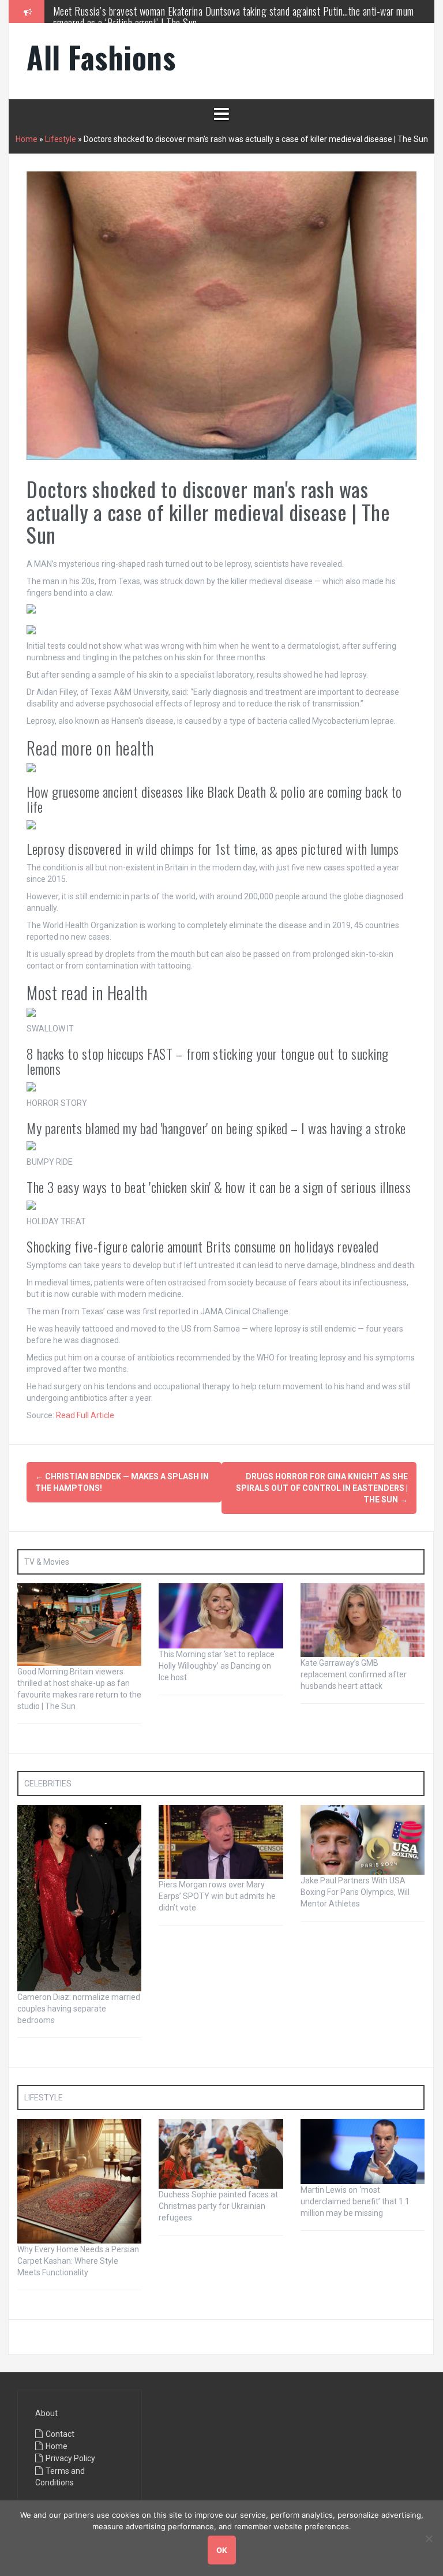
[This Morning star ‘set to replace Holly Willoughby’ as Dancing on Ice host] (221, 1615)
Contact (60, 2434)
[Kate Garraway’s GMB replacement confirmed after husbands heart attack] (363, 1619)
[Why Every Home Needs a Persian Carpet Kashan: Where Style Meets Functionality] (79, 2181)
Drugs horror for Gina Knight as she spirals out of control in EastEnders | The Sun (322, 1488)
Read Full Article (85, 1415)
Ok (222, 2550)
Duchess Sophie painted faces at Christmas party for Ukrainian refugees (218, 2206)
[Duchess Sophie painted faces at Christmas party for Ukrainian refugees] (221, 2153)
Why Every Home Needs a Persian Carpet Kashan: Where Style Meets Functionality (78, 2261)
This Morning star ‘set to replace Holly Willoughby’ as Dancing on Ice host (217, 1666)
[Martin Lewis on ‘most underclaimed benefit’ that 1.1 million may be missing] (363, 2151)
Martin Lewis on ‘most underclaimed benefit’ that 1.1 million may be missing (355, 2201)
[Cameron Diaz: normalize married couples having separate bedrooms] (79, 1898)
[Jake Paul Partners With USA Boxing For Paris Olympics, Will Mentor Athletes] (363, 1840)
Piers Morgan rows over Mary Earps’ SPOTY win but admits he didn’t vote (217, 1896)
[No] (429, 2538)
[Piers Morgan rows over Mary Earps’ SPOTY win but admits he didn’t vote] (221, 1841)
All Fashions (101, 57)
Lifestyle (61, 139)
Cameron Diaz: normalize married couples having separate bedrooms (79, 2009)
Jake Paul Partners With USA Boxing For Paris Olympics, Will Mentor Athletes (355, 1892)
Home (27, 139)
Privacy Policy (70, 2458)
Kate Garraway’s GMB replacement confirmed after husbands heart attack (354, 1674)
